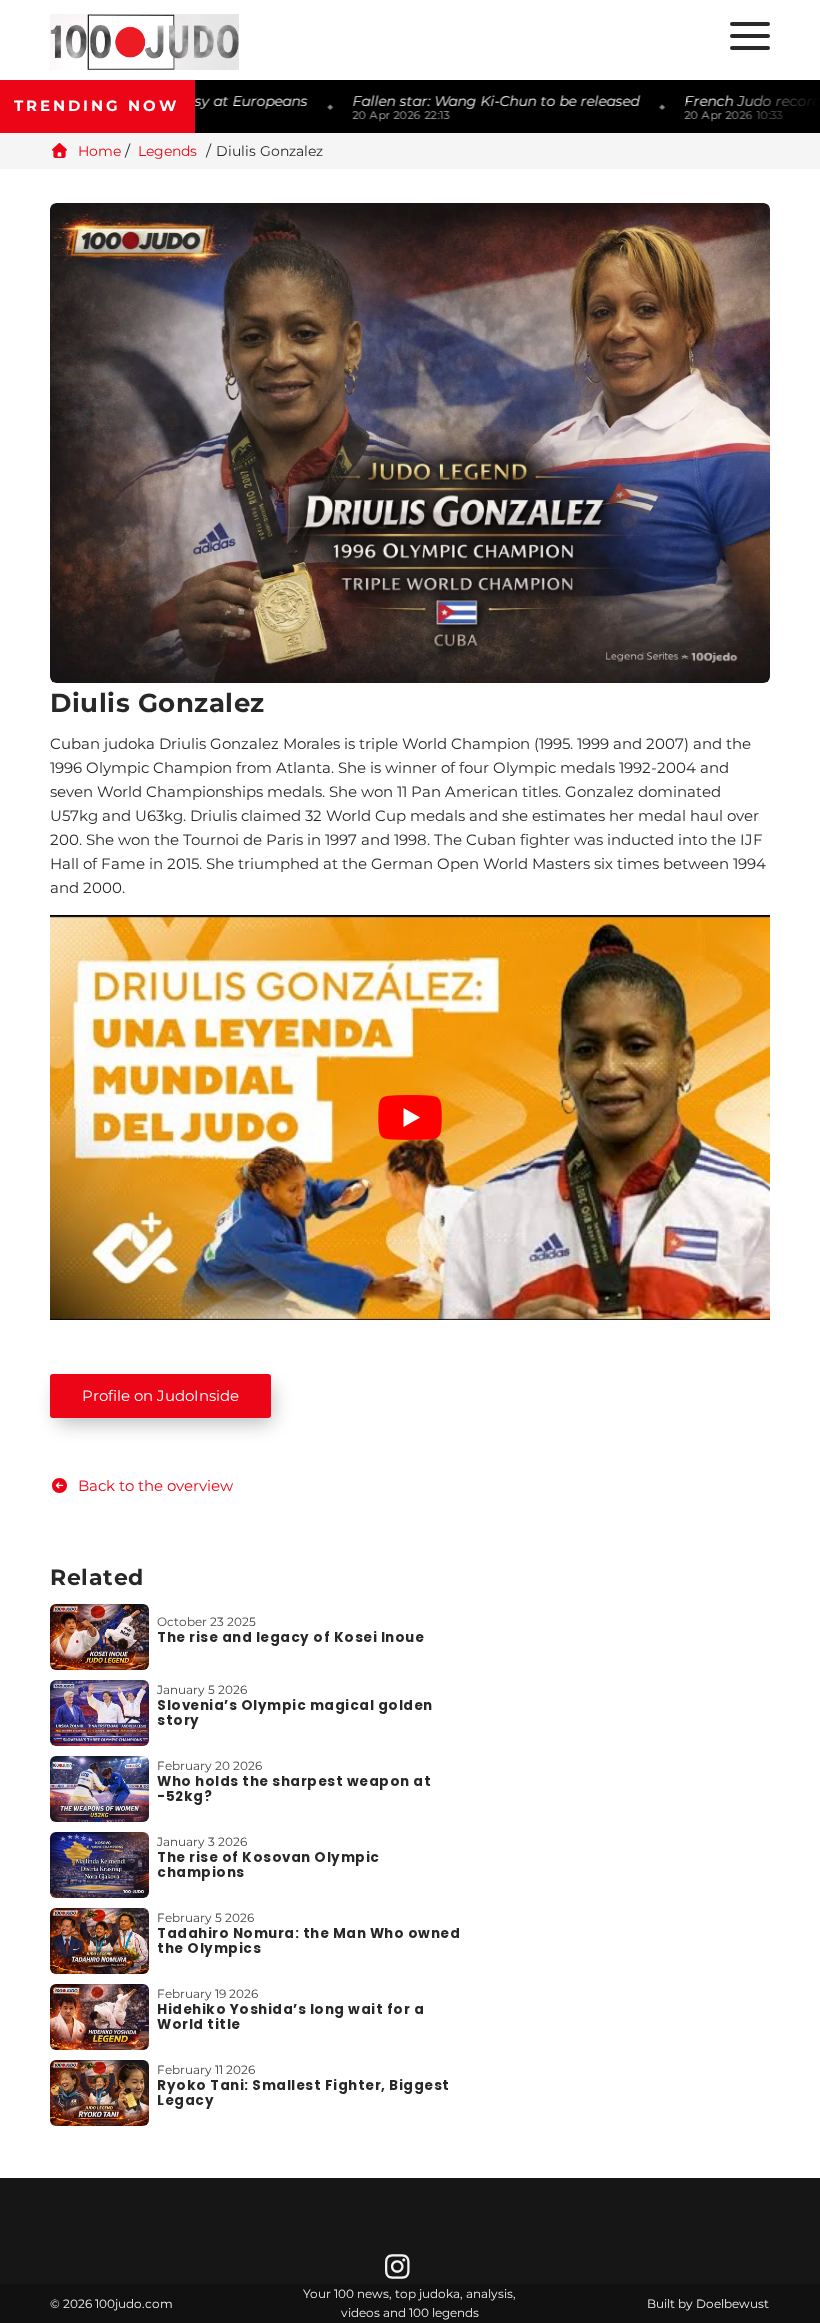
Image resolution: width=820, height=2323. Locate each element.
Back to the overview (153, 1485)
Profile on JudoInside (160, 1395)
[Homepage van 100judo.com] (225, 42)
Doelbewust (732, 2303)
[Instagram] (400, 2271)
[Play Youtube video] (410, 1117)
